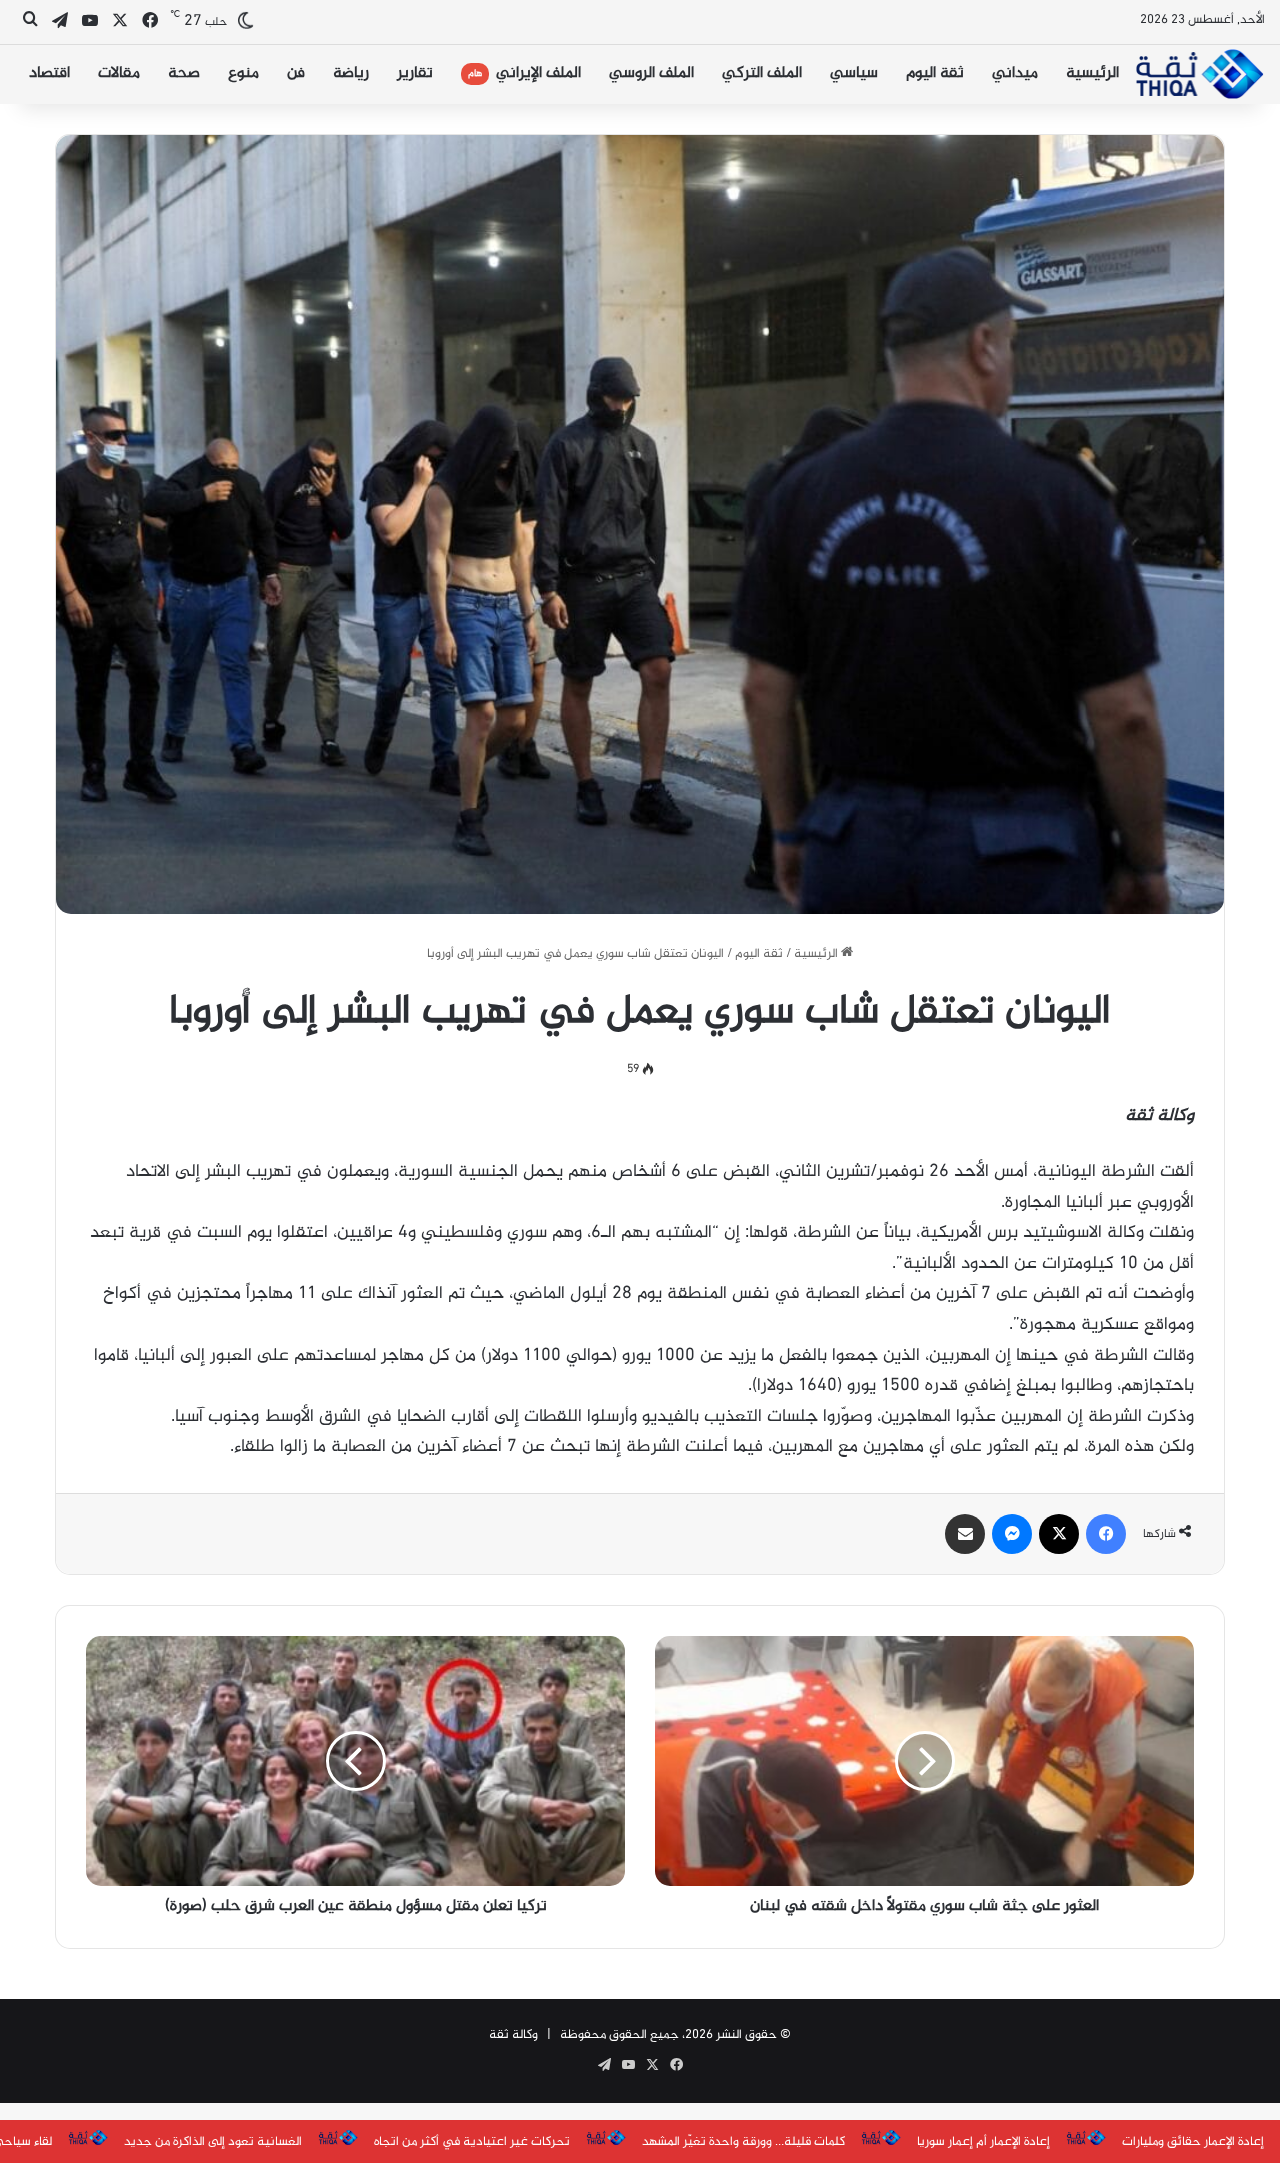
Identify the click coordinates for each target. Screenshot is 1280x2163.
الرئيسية (1092, 73)
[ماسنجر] (1012, 1534)
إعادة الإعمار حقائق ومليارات (1193, 2142)
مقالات (119, 73)
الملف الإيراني (524, 73)
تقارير (415, 73)
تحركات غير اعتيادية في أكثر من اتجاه (472, 2142)
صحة (184, 73)
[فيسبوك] (1106, 1534)
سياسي (854, 73)
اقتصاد (49, 73)
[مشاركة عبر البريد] (965, 1534)
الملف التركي (762, 73)
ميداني (1015, 73)
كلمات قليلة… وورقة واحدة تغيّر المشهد (743, 2142)
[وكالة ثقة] (1199, 74)
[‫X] (1059, 1534)
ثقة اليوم (935, 73)
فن (296, 73)
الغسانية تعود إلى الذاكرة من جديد (213, 2142)
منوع (243, 73)
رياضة (351, 73)
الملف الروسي (651, 73)
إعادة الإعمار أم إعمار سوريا (983, 2142)
